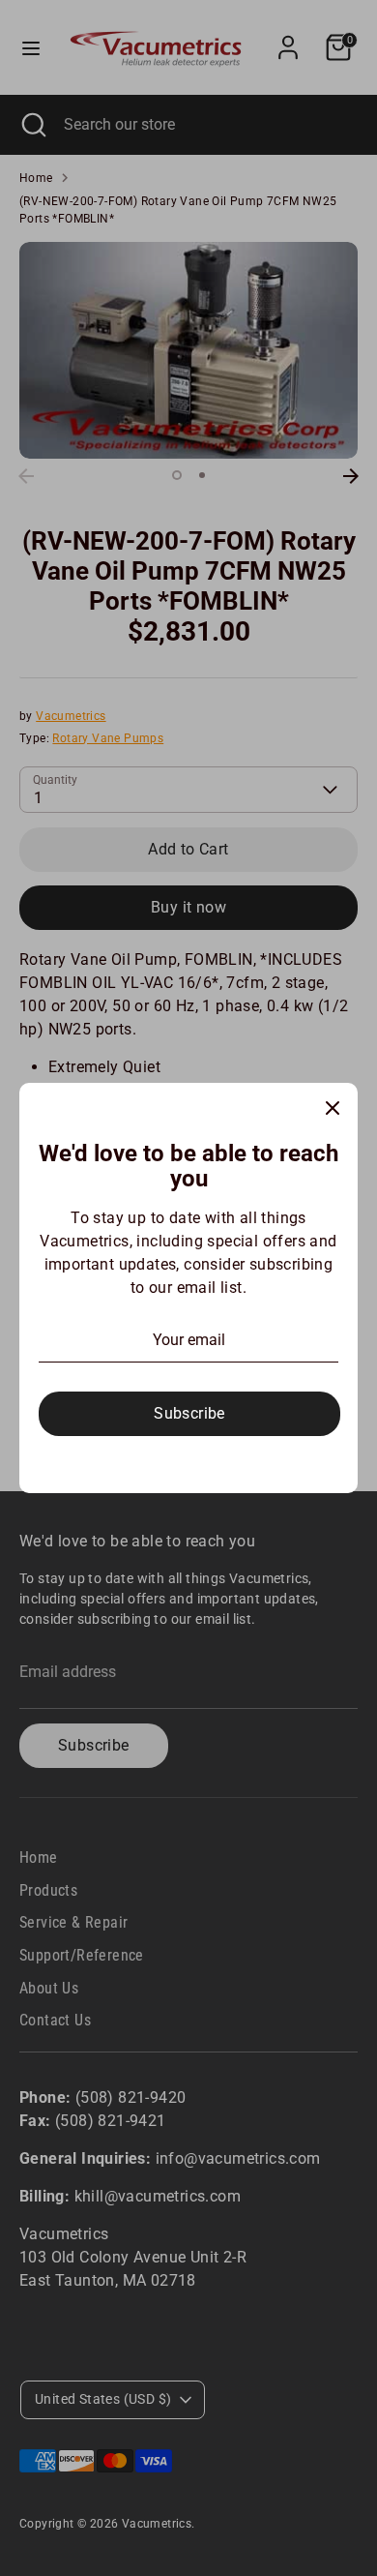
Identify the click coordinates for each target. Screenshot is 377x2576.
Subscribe (189, 1413)
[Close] (333, 1108)
